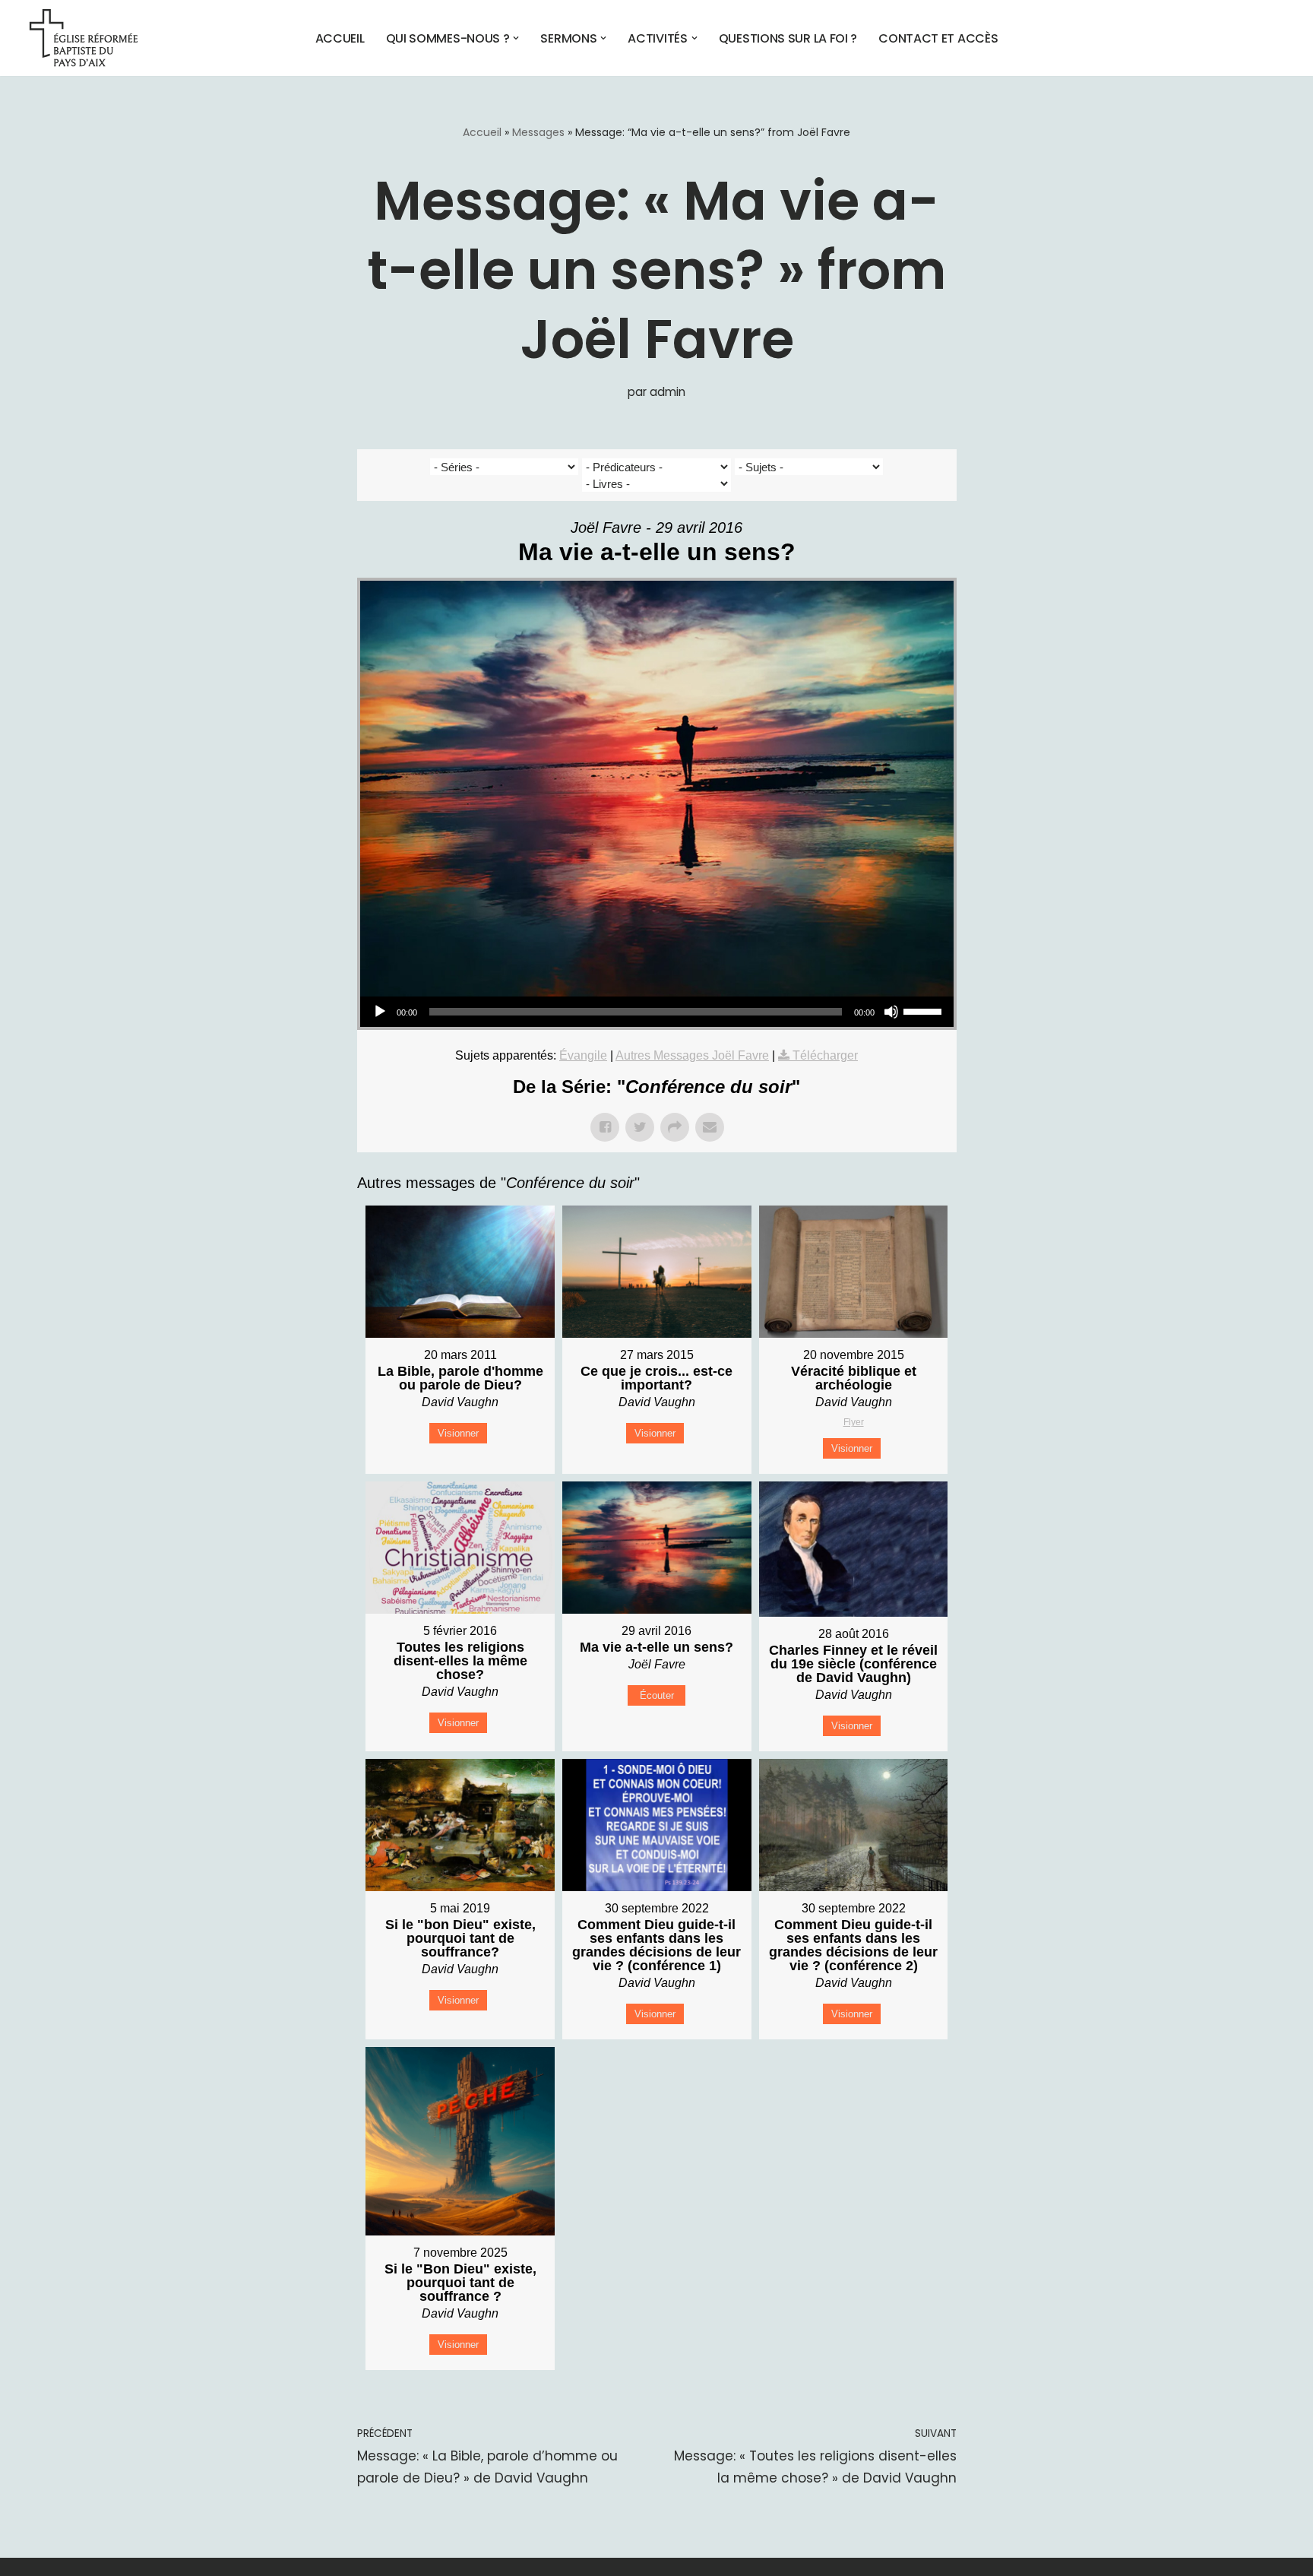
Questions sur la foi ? (788, 38)
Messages (538, 132)
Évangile (583, 1055)
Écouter (657, 1695)
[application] (657, 1012)
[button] (516, 38)
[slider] (925, 1010)
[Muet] (891, 1012)
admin (668, 392)
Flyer (854, 1422)
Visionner (458, 1433)
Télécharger (825, 1055)
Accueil (340, 38)
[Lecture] (380, 1012)
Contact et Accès (938, 38)
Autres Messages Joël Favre (692, 1055)
